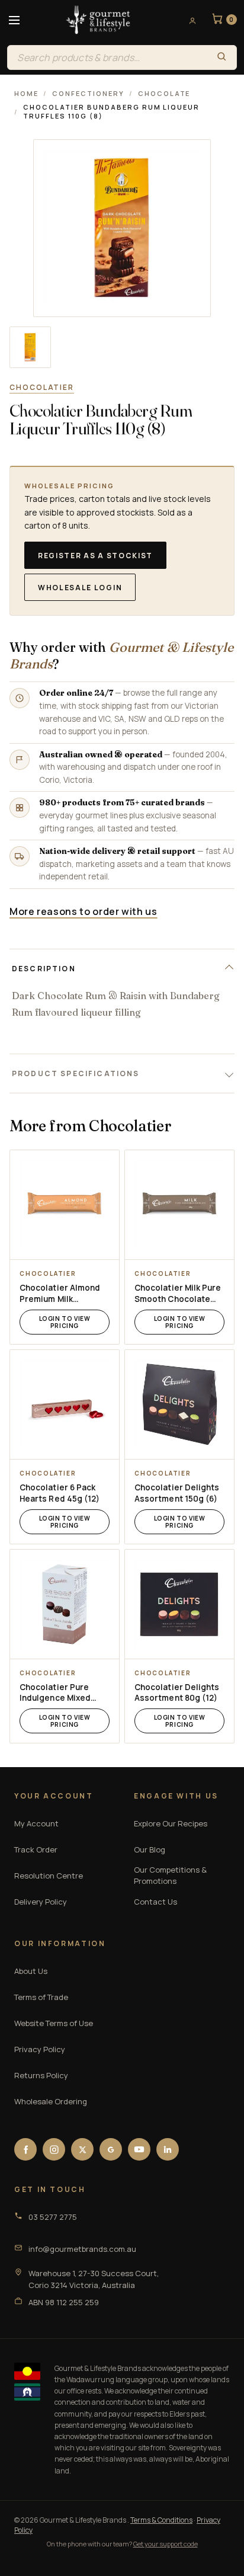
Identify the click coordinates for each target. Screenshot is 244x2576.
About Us (31, 1971)
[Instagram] (54, 2149)
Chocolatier (42, 387)
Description (44, 969)
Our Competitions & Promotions (170, 1876)
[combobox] (107, 57)
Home (26, 93)
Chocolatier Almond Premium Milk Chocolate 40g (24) (60, 1294)
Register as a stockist (95, 556)
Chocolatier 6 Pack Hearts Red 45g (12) (60, 1493)
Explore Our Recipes (171, 1823)
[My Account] (188, 20)
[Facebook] (25, 2149)
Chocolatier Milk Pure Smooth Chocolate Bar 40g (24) (178, 1294)
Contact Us (155, 1902)
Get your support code (166, 2544)
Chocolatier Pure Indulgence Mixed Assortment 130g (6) (61, 1693)
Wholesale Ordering (51, 2101)
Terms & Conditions (161, 2520)
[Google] (111, 2149)
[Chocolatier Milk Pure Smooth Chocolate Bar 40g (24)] (179, 1205)
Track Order (36, 1849)
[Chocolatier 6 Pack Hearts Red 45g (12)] (65, 1404)
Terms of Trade (41, 1997)
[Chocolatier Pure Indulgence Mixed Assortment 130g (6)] (65, 1604)
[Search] (221, 57)
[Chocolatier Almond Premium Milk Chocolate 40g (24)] (65, 1205)
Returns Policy (41, 2075)
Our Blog (150, 1849)
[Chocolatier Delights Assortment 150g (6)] (179, 1404)
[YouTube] (139, 2149)
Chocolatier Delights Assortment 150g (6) (177, 1493)
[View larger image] (30, 347)
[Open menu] (14, 20)
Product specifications (76, 1073)
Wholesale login (80, 588)
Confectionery (88, 93)
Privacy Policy (40, 2049)
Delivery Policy (41, 1902)
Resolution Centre (49, 1876)
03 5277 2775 (53, 2217)
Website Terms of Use (54, 2023)
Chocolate (164, 93)
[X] (82, 2149)
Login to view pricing (65, 1322)
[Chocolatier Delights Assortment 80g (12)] (179, 1604)
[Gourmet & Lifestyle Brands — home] (98, 20)
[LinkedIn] (168, 2149)
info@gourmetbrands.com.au (82, 2249)
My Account (36, 1823)
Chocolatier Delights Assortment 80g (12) (177, 1693)
